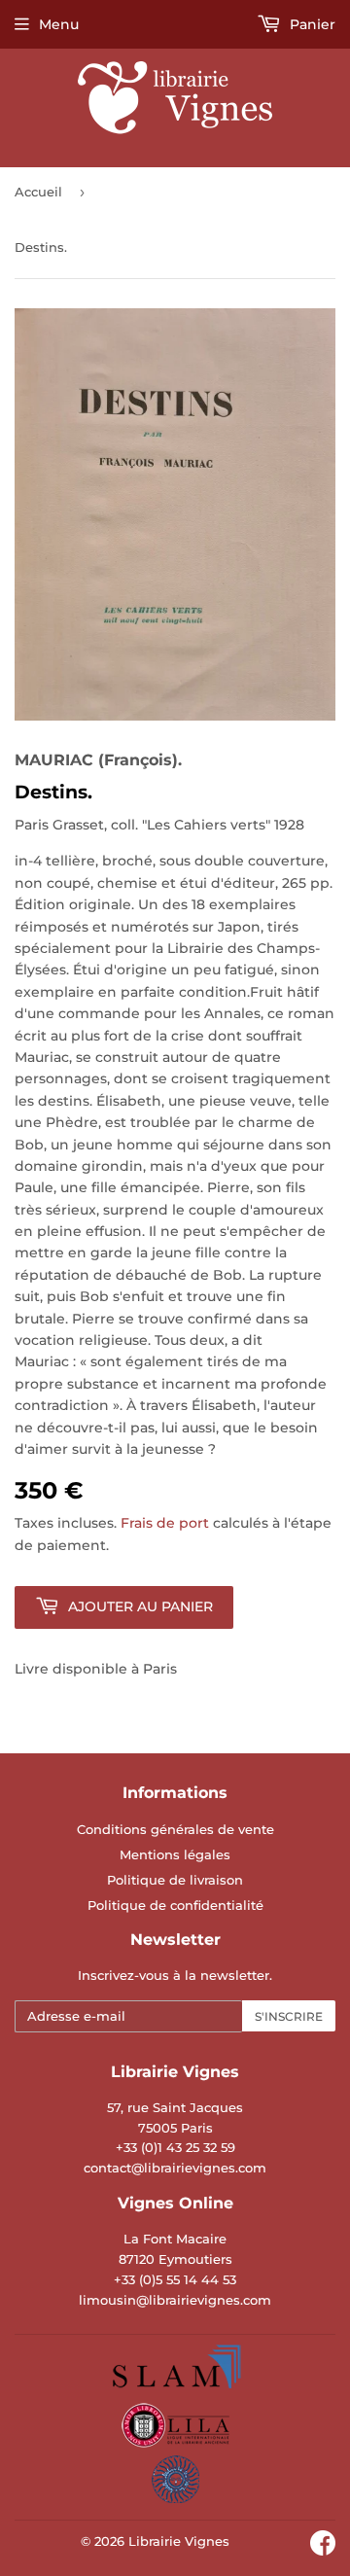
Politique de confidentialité (175, 1905)
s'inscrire (289, 2016)
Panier (311, 24)
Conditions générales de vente (175, 1829)
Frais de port (165, 1523)
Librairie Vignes (179, 2541)
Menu (59, 24)
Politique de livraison (175, 1880)
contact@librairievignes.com (175, 2168)
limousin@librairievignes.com (175, 2300)
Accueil (38, 192)
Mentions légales (175, 1854)
